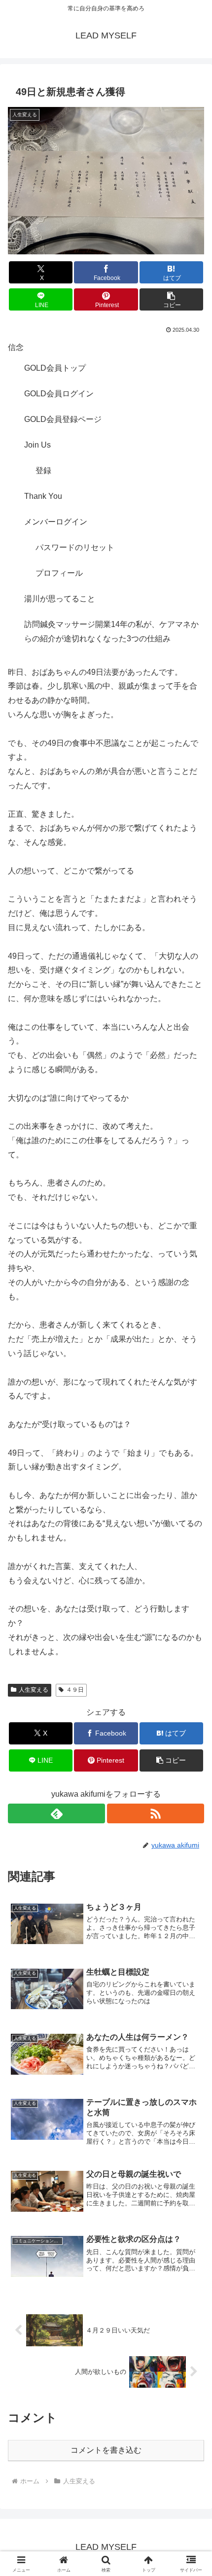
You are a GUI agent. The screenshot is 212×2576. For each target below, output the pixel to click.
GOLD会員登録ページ (63, 419)
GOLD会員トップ (55, 368)
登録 (43, 470)
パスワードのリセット (75, 547)
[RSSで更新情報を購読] (156, 1813)
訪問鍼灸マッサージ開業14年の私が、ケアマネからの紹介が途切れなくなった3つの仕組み (111, 631)
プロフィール (59, 573)
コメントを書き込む (106, 2450)
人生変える (34, 1690)
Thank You (43, 496)
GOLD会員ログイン (59, 394)
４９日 (75, 1690)
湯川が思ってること (60, 599)
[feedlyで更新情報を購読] (56, 1813)
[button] (171, 299)
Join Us (37, 445)
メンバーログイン (56, 522)
